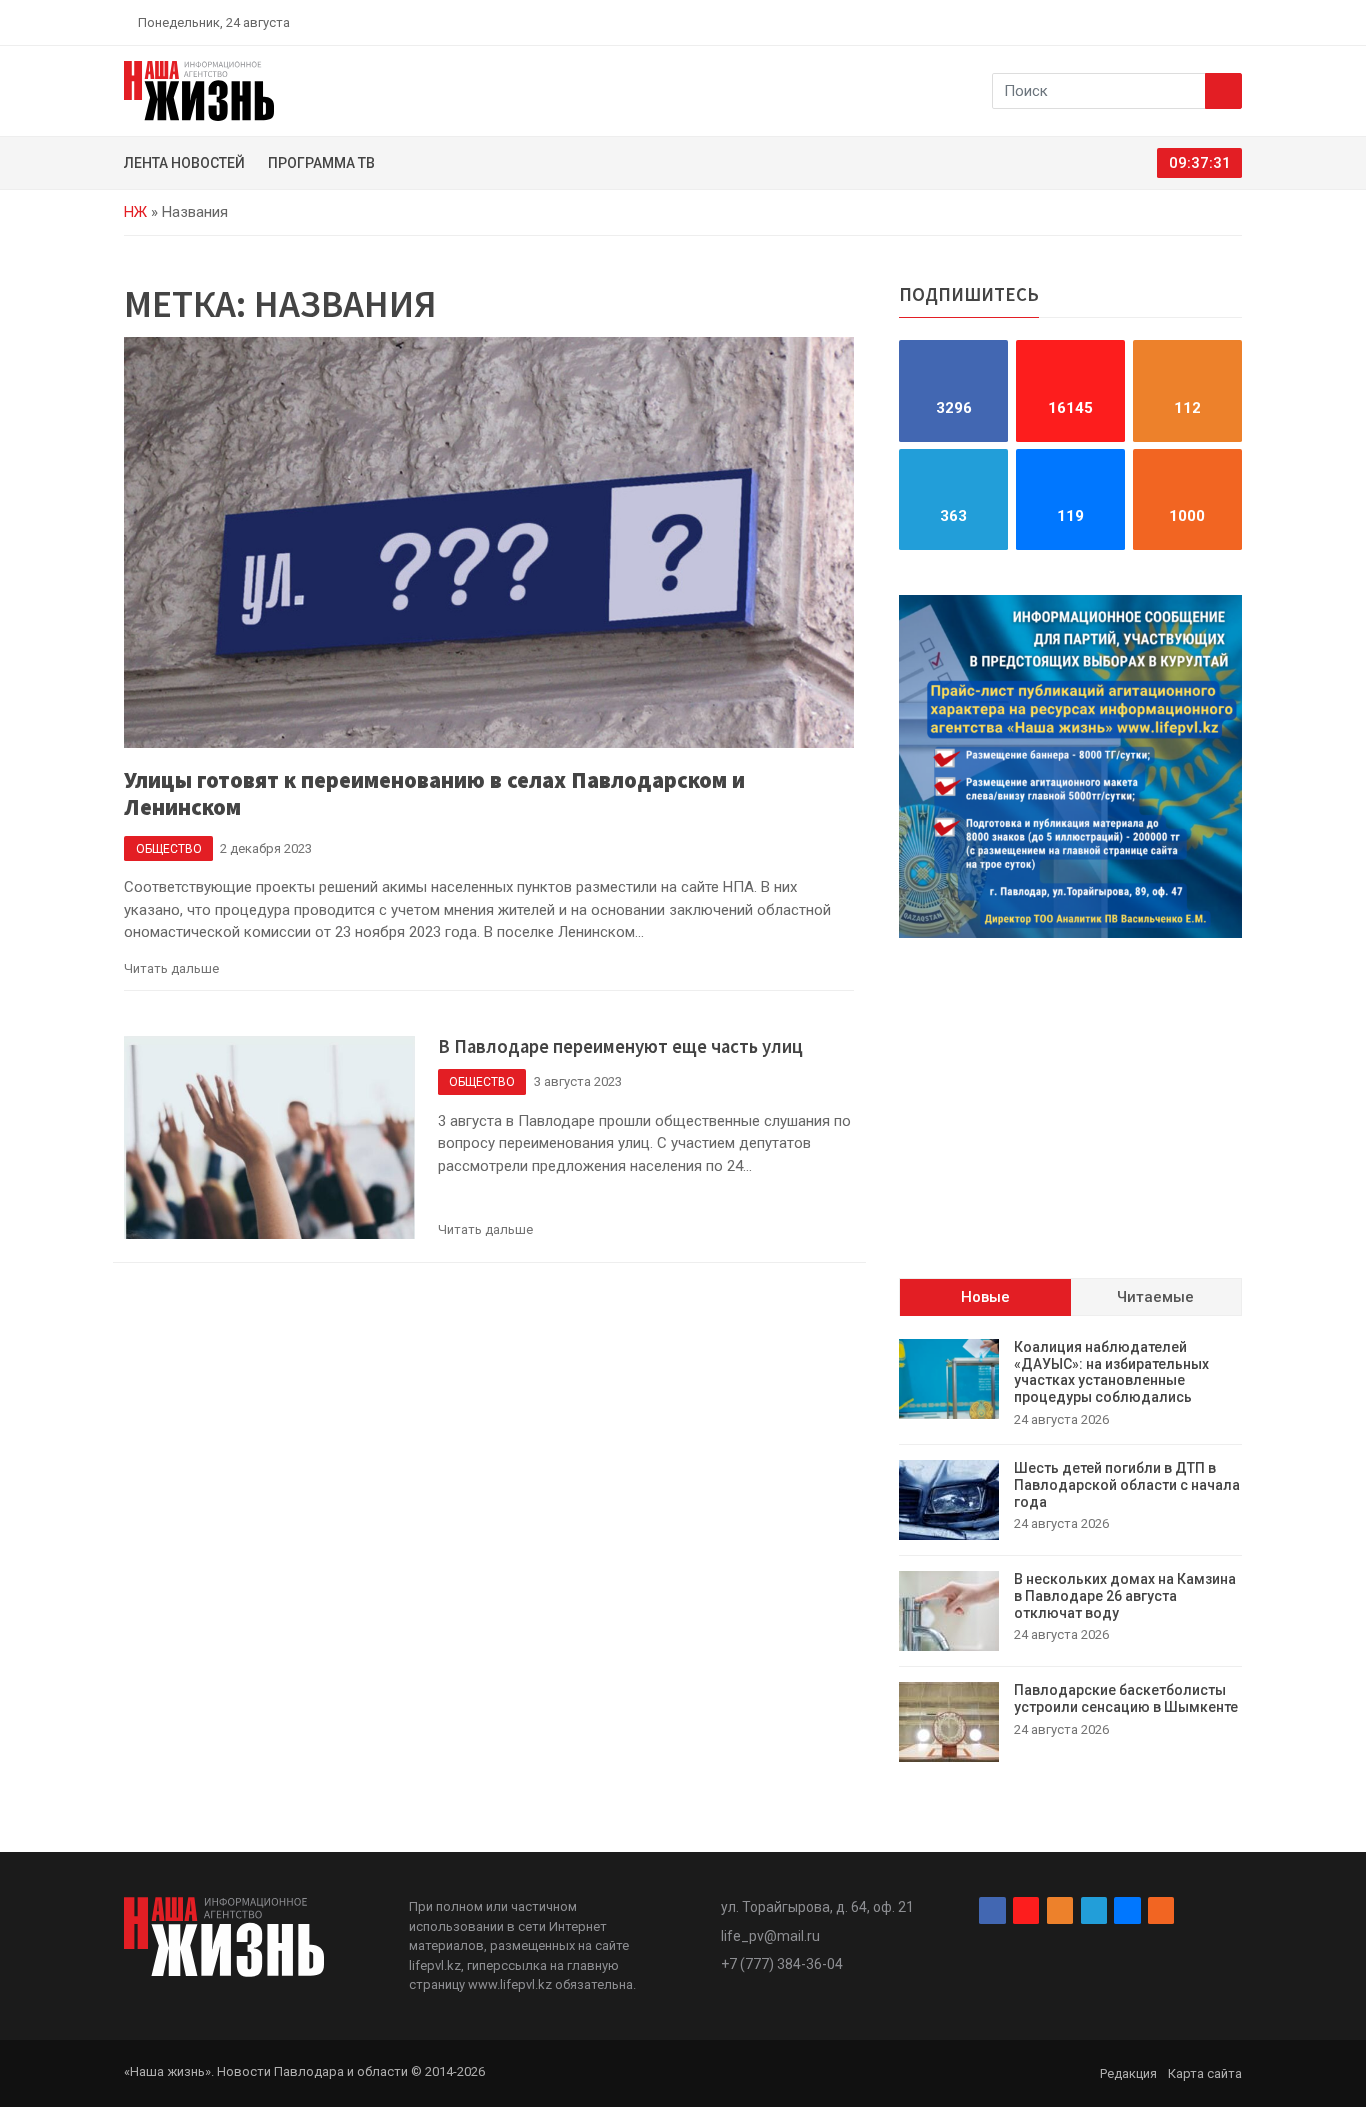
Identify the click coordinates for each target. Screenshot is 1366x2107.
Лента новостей (184, 163)
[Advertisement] (1070, 1093)
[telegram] (1188, 22)
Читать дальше (171, 968)
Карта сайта (1205, 2073)
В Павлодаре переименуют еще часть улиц (620, 1046)
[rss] (1234, 22)
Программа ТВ (321, 163)
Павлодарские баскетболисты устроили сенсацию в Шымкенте (1126, 1698)
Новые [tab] (985, 1297)
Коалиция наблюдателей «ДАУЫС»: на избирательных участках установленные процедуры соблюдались (1111, 1372)
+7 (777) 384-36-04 (782, 1964)
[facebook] (1118, 22)
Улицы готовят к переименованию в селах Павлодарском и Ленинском (434, 793)
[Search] (1223, 91)
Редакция (1128, 2073)
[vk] (1211, 22)
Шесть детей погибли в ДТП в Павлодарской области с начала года (1127, 1485)
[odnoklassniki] (1164, 22)
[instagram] (1141, 22)
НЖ (135, 212)
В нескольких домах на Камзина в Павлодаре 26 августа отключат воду (1125, 1596)
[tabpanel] (1070, 1550)
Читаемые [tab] (1155, 1297)
